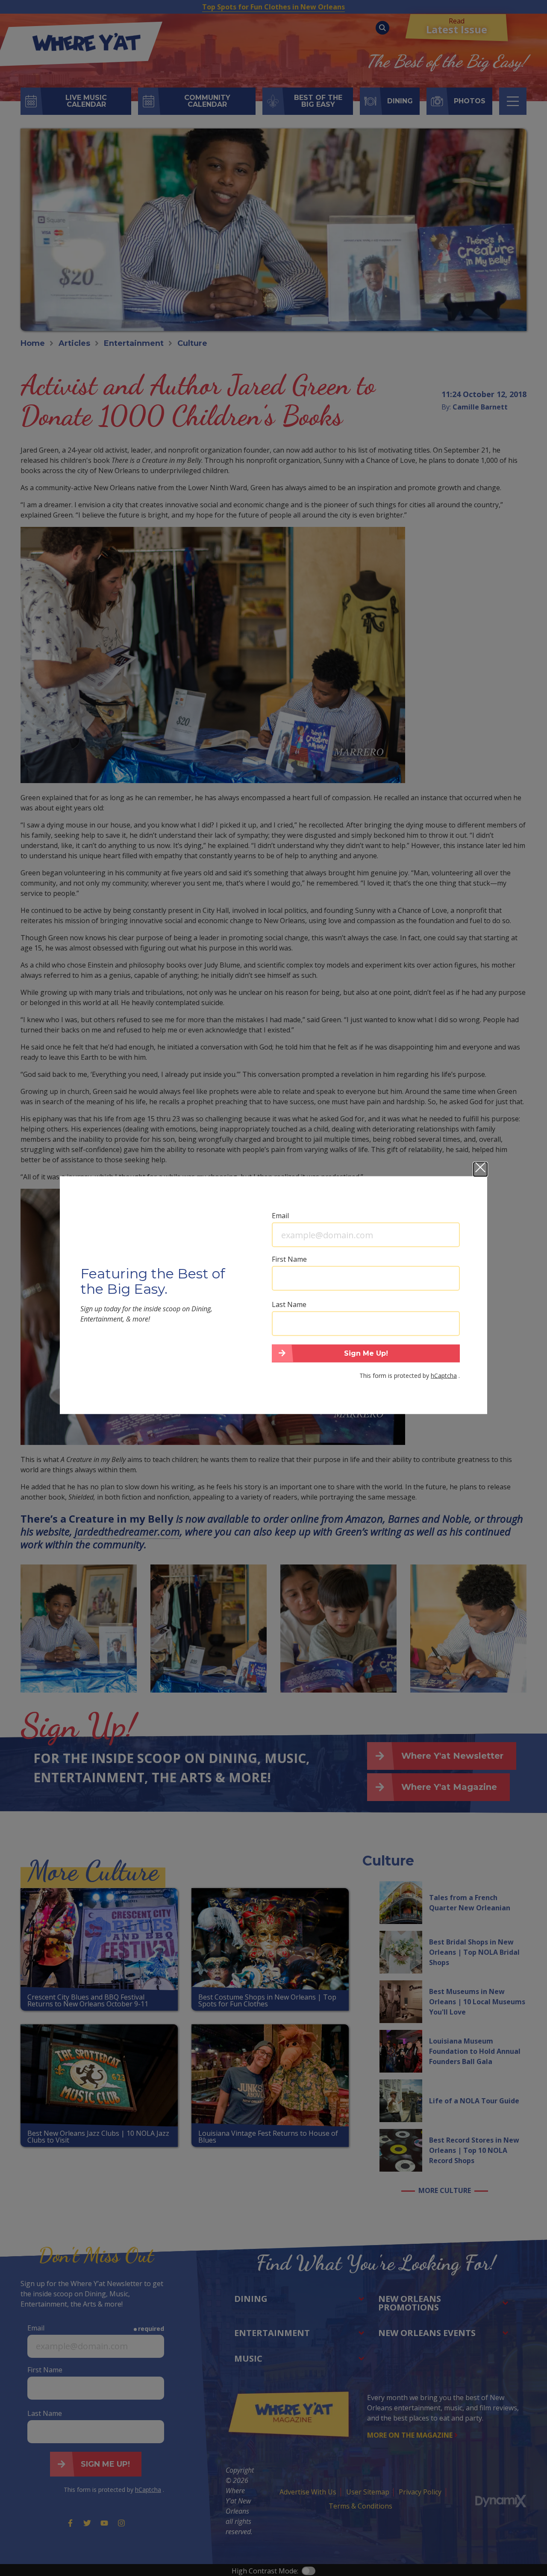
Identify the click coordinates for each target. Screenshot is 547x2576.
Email (280, 1215)
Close (480, 1169)
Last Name (289, 1304)
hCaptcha (444, 1375)
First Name (289, 1259)
